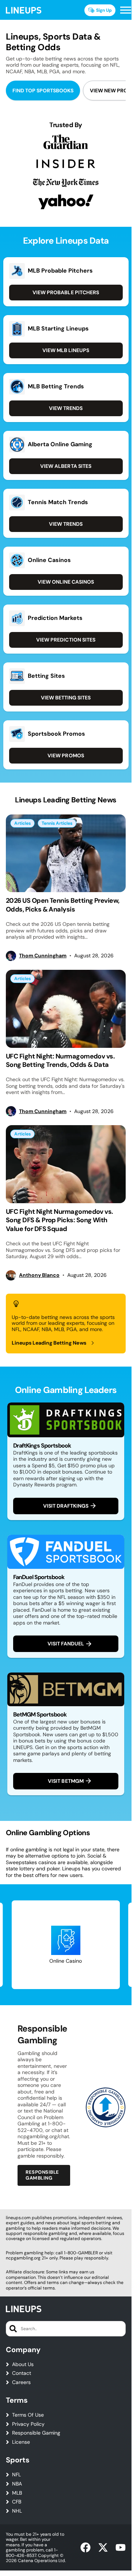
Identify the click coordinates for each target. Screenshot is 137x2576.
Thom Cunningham (43, 956)
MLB (17, 2493)
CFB (17, 2502)
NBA (17, 2484)
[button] (126, 10)
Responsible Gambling (42, 2175)
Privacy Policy (28, 2424)
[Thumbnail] (66, 853)
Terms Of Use (28, 2415)
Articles (22, 823)
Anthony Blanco (39, 1275)
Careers (21, 2382)
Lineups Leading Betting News (49, 1343)
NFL (16, 2475)
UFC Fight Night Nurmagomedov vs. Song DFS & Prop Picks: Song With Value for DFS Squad (60, 1220)
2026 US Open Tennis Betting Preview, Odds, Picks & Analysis (63, 905)
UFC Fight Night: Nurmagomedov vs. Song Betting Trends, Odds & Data (60, 1060)
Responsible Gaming (36, 2433)
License (21, 2442)
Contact (22, 2373)
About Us (23, 2364)
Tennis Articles (57, 823)
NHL (17, 2511)
